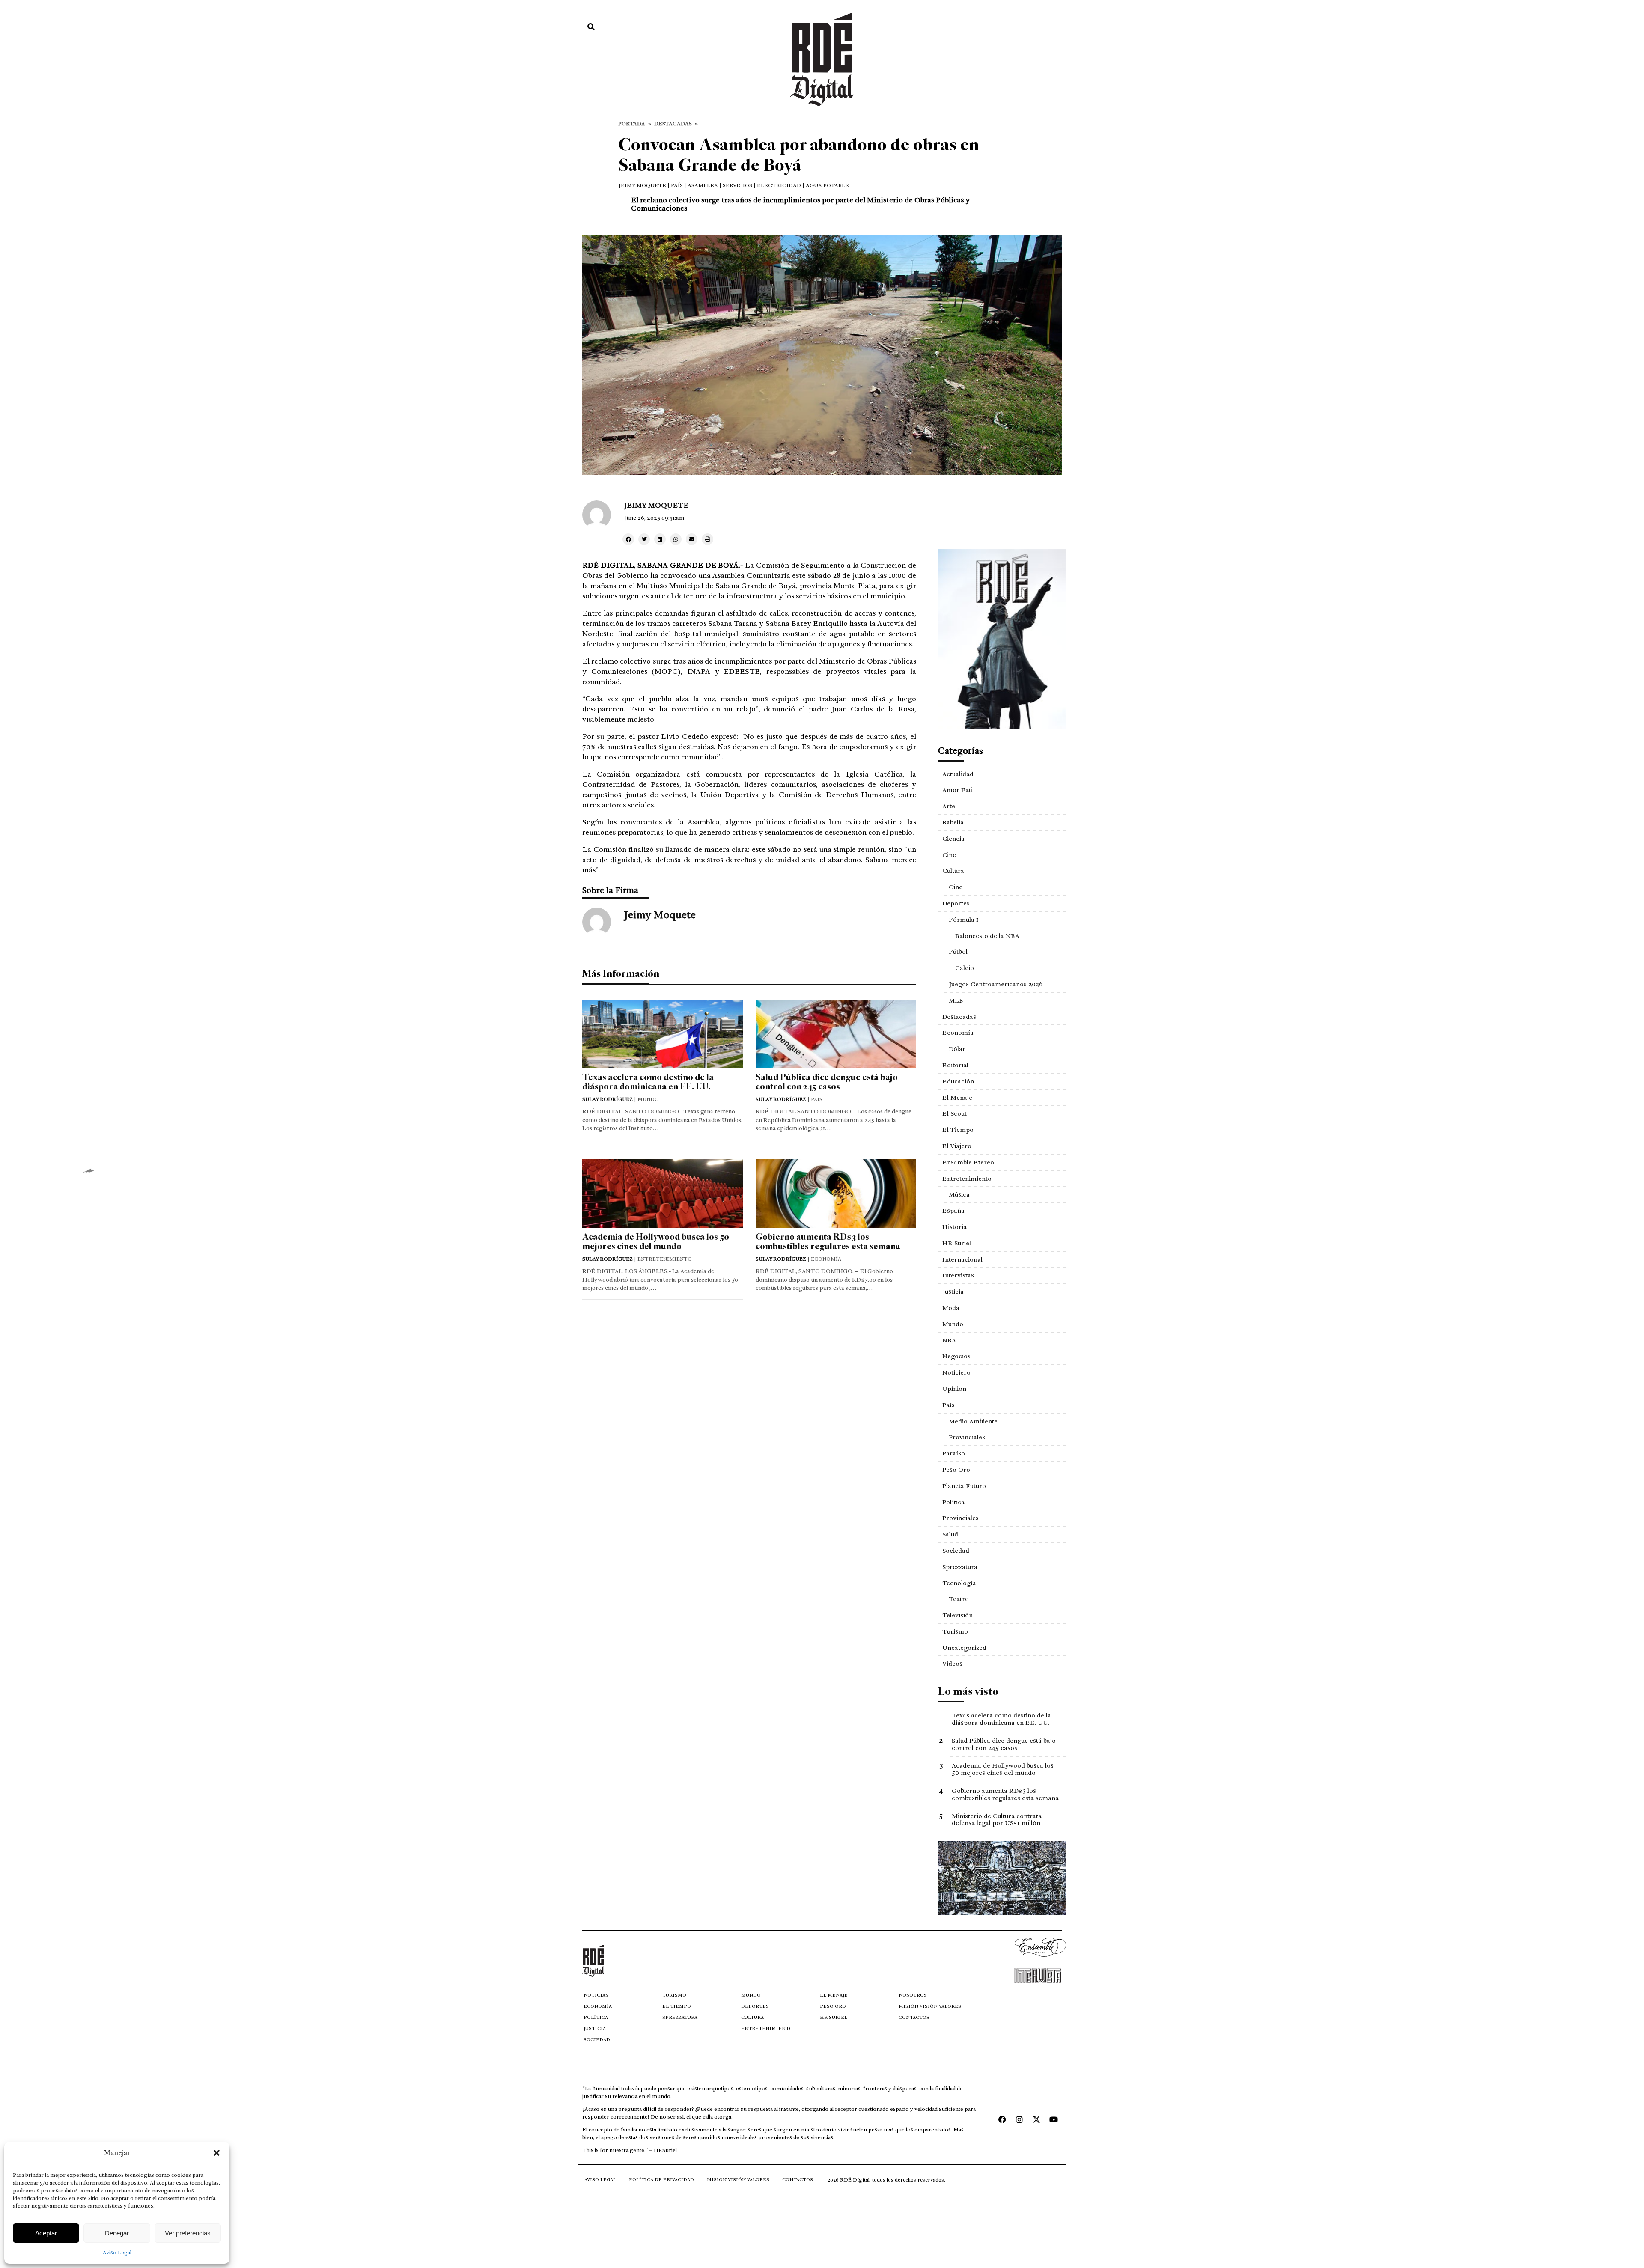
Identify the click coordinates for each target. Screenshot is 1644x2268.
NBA (949, 1340)
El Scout (955, 1113)
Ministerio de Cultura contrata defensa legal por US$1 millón (997, 1820)
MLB (956, 1000)
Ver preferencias (188, 2233)
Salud (950, 1534)
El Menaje (957, 1098)
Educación (958, 1081)
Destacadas (673, 124)
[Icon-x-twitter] (1036, 2119)
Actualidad (958, 774)
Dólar (957, 1049)
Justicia (953, 1292)
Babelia (953, 822)
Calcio (965, 968)
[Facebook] (1002, 2119)
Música (959, 1194)
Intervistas (958, 1275)
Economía (958, 1033)
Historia (955, 1227)
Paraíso (954, 1453)
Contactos (914, 2017)
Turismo (955, 1631)
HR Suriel (957, 1243)
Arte (949, 806)
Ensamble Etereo (968, 1162)
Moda (951, 1308)
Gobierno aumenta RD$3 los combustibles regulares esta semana (828, 1242)
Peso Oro (956, 1470)
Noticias (596, 1995)
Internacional (962, 1259)
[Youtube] (1054, 2119)
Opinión (954, 1389)
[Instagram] (1019, 2119)
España (953, 1211)
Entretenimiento (967, 1179)
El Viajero (957, 1146)
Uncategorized (964, 1648)
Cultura (953, 871)
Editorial (955, 1065)
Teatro (959, 1599)
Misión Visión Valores (930, 2006)
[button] (217, 2153)
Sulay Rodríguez (608, 1099)
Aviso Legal (117, 2253)
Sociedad (956, 1551)
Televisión (958, 1615)
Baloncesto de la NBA (987, 936)
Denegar (117, 2233)
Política (953, 1502)
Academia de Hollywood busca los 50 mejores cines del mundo (656, 1242)
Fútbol (958, 952)
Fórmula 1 (964, 920)
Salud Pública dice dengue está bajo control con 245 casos (827, 1082)
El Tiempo (958, 1130)
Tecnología (959, 1583)
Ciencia (953, 839)
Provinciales (967, 1437)
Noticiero (956, 1372)
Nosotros (913, 1995)
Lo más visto (968, 1691)
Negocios (956, 1356)
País (949, 1405)
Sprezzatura (960, 1567)
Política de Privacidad (661, 2180)
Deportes (956, 903)
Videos (952, 1664)
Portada (632, 124)
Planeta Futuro (964, 1486)
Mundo (953, 1324)
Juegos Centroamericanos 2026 (996, 984)
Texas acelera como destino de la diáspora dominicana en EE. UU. (648, 1082)
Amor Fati (958, 790)
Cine (949, 855)
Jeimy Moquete (642, 185)
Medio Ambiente (973, 1421)
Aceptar (46, 2233)
